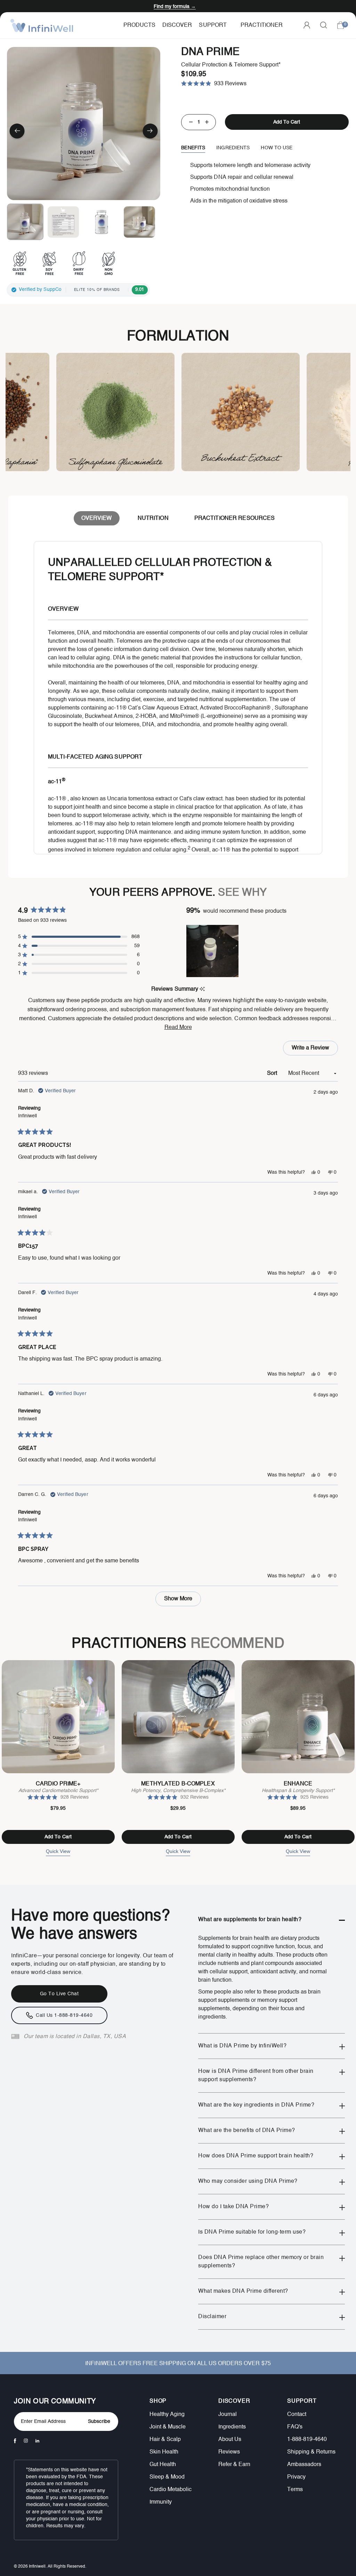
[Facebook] (15, 2441)
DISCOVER (234, 2401)
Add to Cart (58, 1837)
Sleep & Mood (167, 2477)
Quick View (58, 1851)
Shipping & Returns (311, 2452)
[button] (17, 132)
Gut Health (163, 2465)
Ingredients (232, 2427)
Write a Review (312, 1050)
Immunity (161, 2502)
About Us (230, 2440)
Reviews (229, 2452)
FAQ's (295, 2427)
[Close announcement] (346, 6)
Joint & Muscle (168, 2427)
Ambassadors (304, 2465)
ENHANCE (298, 1784)
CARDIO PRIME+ (58, 1784)
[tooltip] (202, 989)
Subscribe (99, 2422)
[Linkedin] (37, 2441)
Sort (273, 1073)
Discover (177, 25)
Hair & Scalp (165, 2440)
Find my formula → (175, 7)
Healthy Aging (167, 2415)
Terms (295, 2490)
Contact (297, 2415)
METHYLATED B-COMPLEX (178, 1784)
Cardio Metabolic (171, 2490)
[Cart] (340, 25)
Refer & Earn (234, 2465)
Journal (228, 2415)
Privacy (296, 2477)
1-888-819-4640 (307, 2440)
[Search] (323, 25)
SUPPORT (302, 2401)
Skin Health (164, 2452)
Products (139, 25)
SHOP (158, 2401)
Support (213, 25)
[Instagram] (26, 2441)
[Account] (307, 25)
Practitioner (262, 25)
